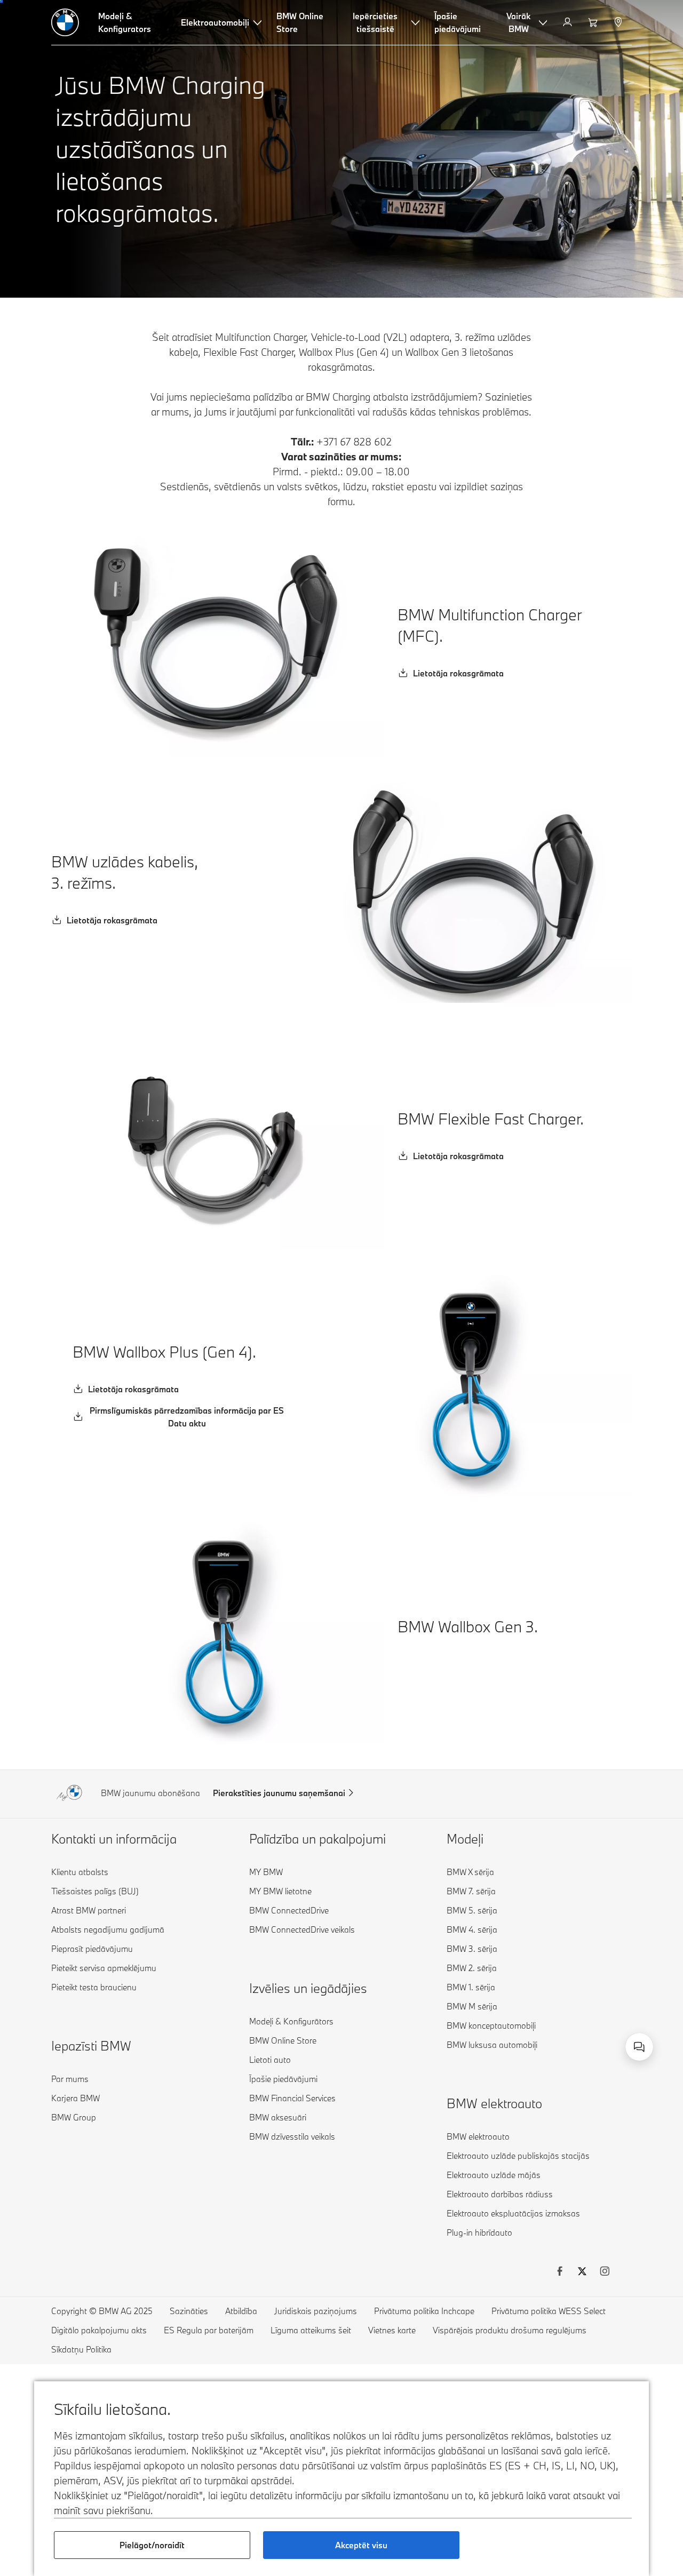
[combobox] (639, 2047)
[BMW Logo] (65, 22)
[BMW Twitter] (582, 2272)
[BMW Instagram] (605, 2272)
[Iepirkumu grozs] (594, 22)
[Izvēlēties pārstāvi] (619, 22)
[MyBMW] (569, 22)
